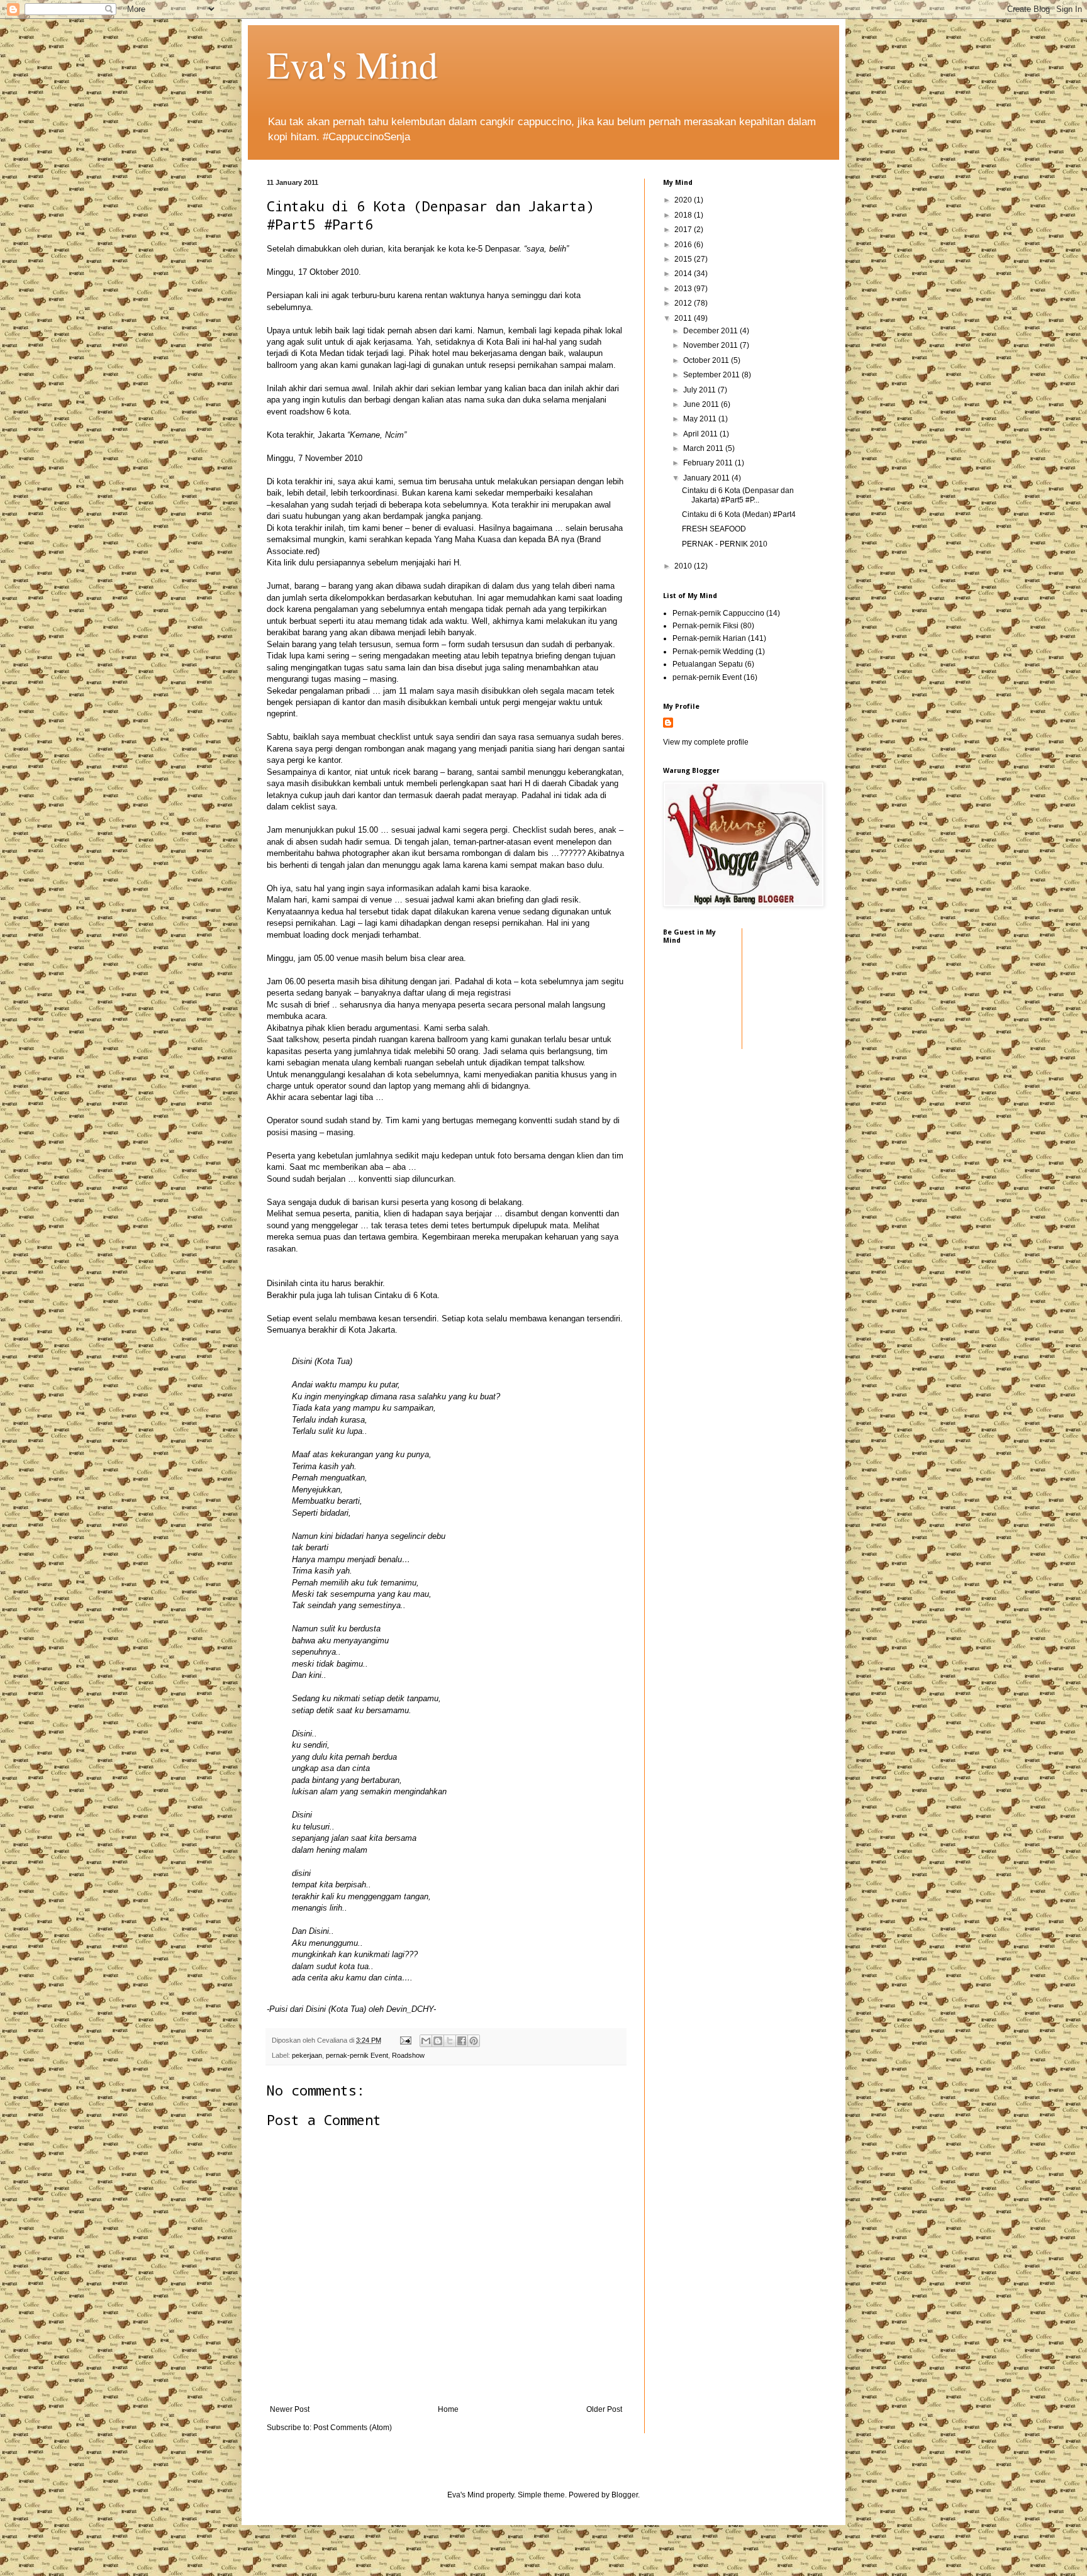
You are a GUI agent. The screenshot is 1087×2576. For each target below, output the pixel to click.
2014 (684, 274)
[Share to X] (450, 2041)
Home (448, 2409)
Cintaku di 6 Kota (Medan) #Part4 (739, 514)
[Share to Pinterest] (474, 2041)
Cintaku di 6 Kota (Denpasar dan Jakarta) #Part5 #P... (738, 495)
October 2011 (707, 360)
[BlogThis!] (438, 2041)
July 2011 (700, 390)
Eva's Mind (352, 64)
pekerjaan (307, 2055)
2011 (684, 318)
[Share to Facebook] (462, 2041)
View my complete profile (706, 742)
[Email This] (426, 2041)
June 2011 (702, 404)
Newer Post (290, 2409)
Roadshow (408, 2055)
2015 (684, 259)
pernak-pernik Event (357, 2055)
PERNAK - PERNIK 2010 (725, 544)
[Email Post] (405, 2040)
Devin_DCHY (410, 2009)
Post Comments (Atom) (353, 2428)
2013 (684, 289)
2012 (684, 303)
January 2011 (707, 478)
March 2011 (704, 448)
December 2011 (711, 331)
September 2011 (712, 375)
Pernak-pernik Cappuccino (718, 613)
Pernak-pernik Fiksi (705, 626)
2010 (684, 566)
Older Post (604, 2409)
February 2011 (709, 463)
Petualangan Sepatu (708, 664)
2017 (684, 230)
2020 (684, 200)
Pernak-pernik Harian (709, 638)
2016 (684, 245)
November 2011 (711, 345)
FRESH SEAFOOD (714, 529)
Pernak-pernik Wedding (713, 652)
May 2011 (701, 419)
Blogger (625, 2495)
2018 (684, 215)
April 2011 (701, 434)
